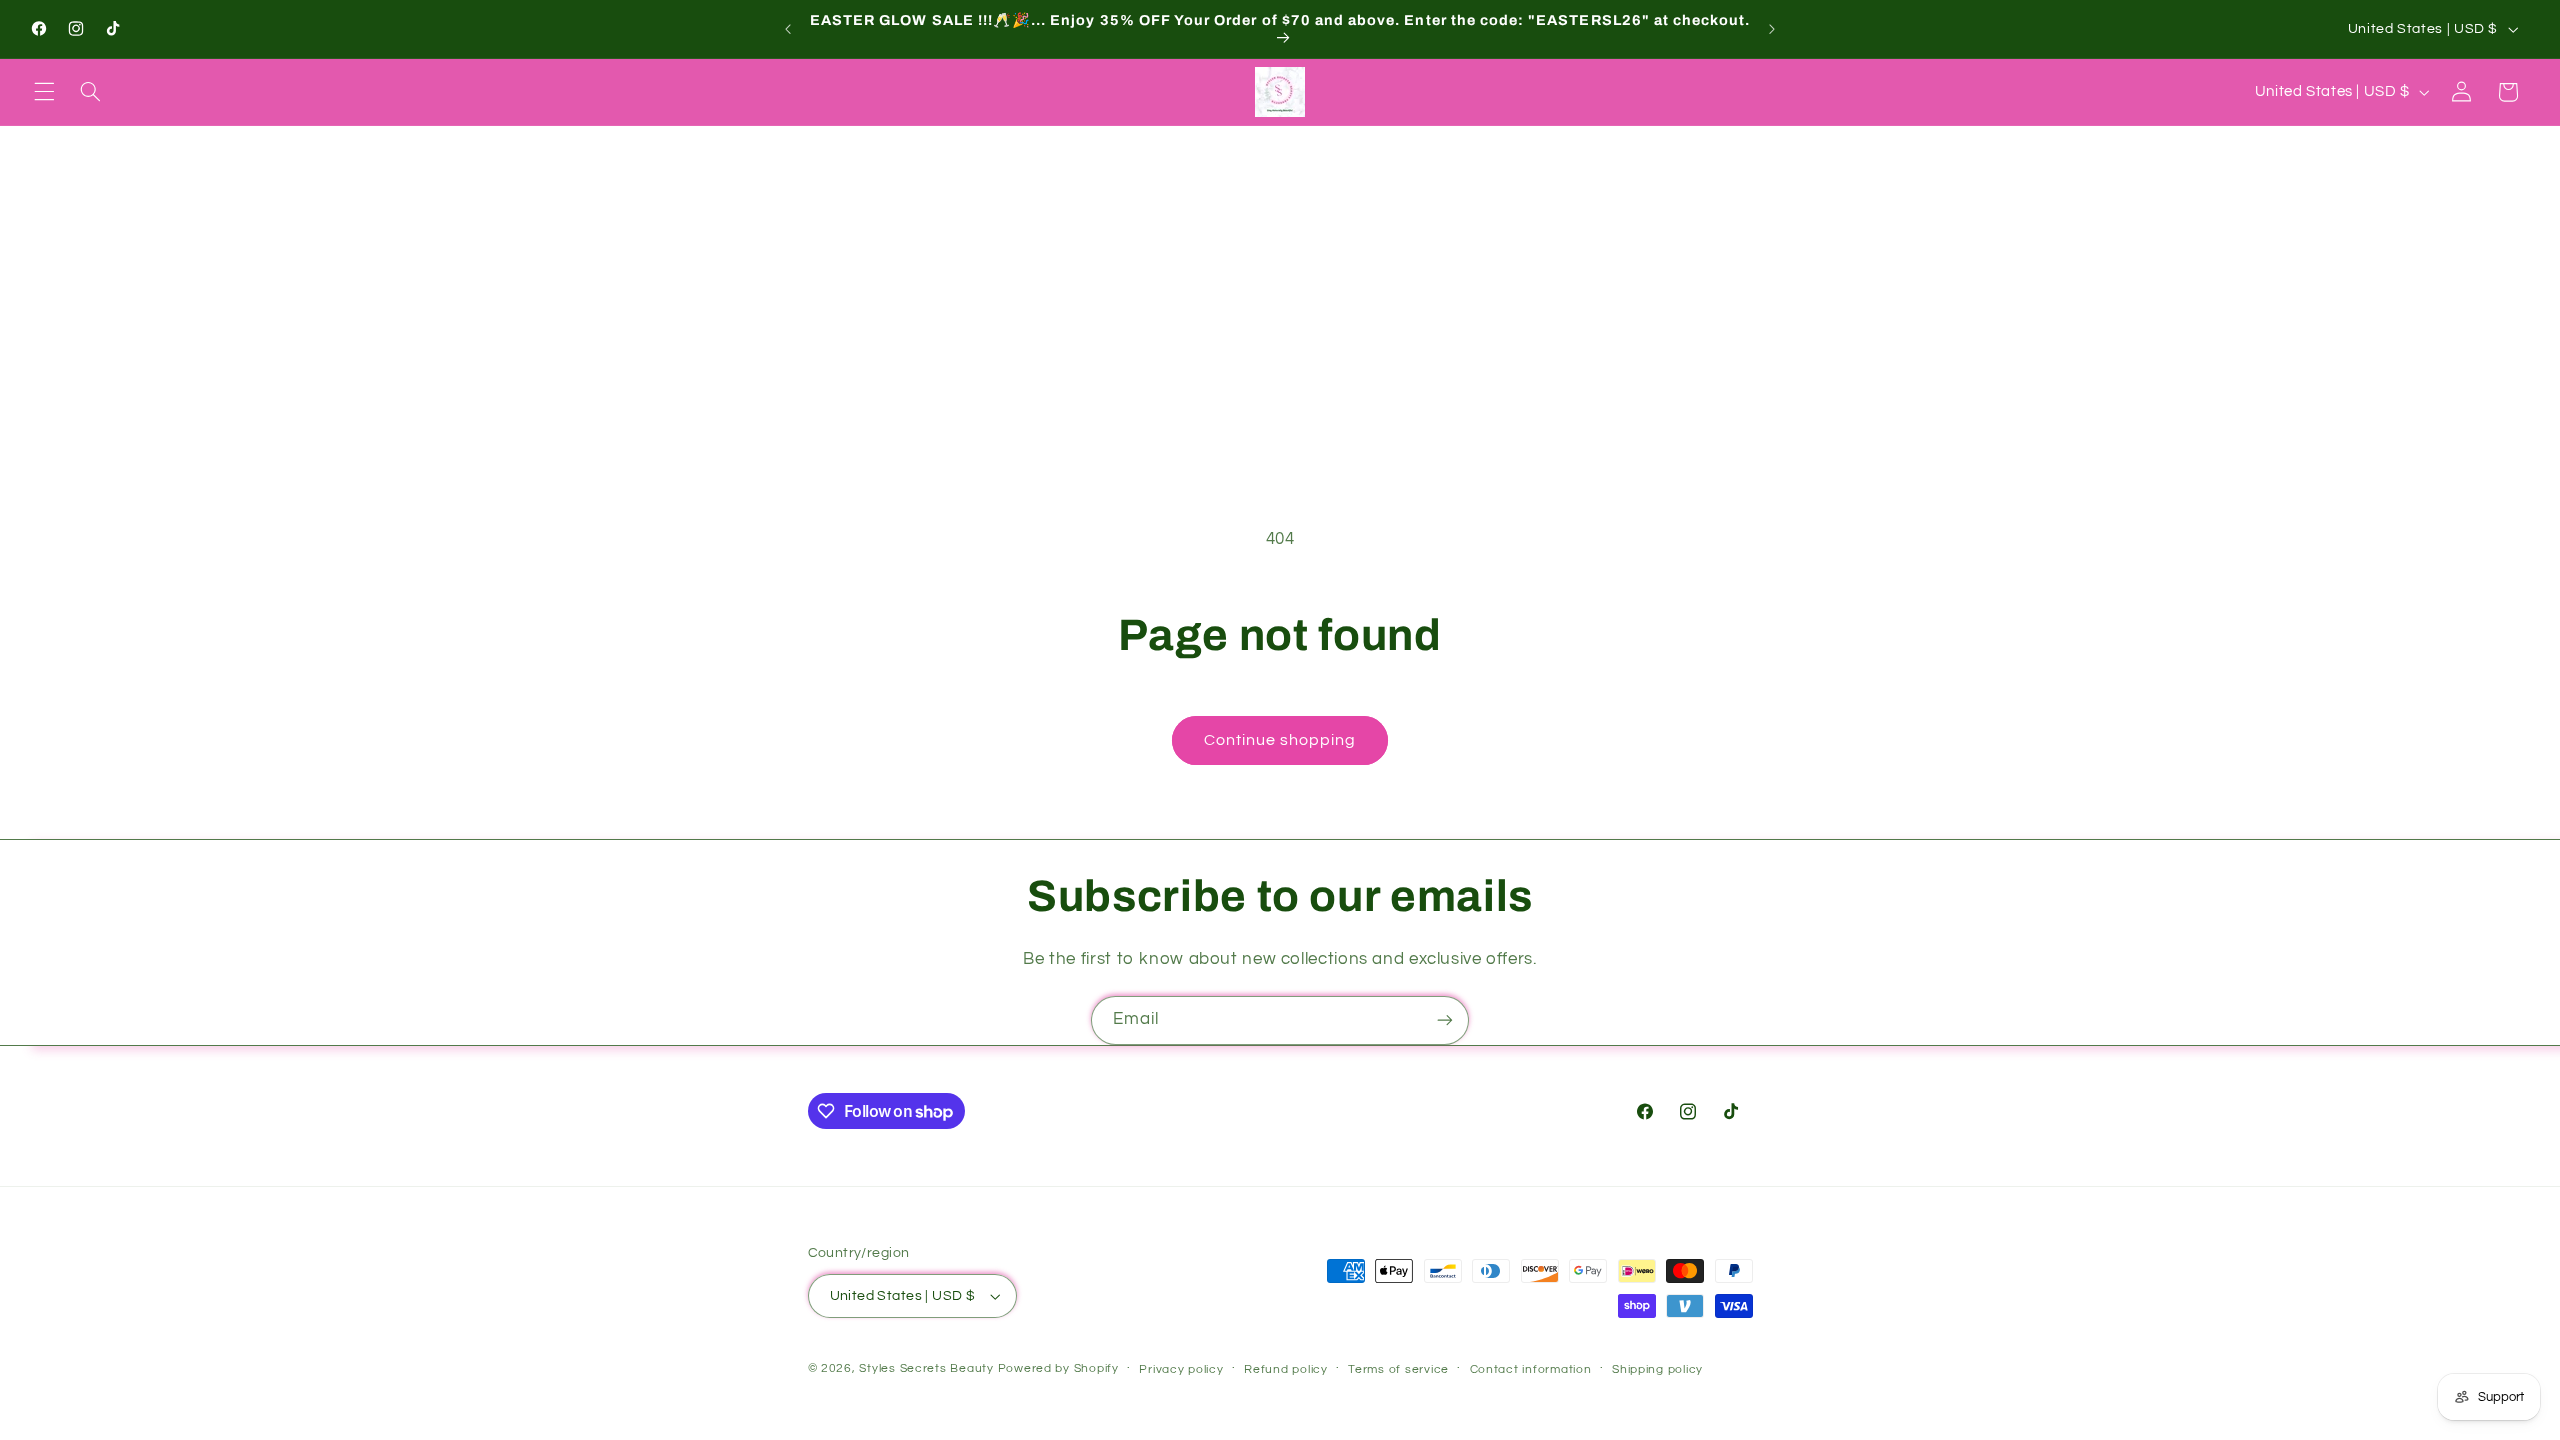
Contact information (1531, 1369)
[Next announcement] (1772, 29)
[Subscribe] (1445, 1020)
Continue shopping (1280, 740)
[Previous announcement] (788, 29)
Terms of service (1398, 1369)
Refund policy (1286, 1369)
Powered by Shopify (1058, 1368)
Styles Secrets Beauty (928, 1368)
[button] (44, 92)
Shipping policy (1657, 1369)
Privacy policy (1181, 1369)
